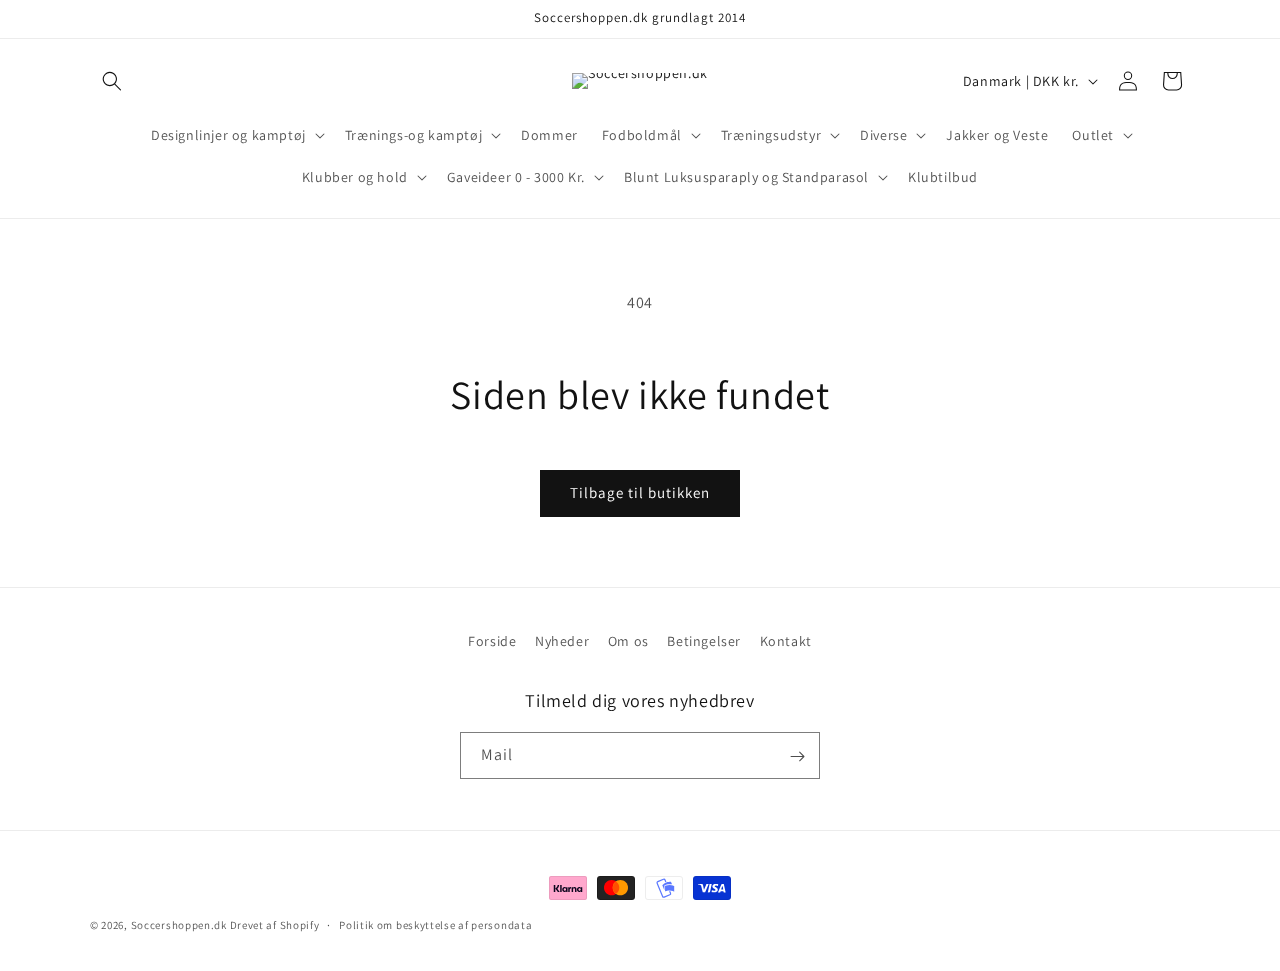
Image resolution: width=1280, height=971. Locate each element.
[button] (112, 81)
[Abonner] (797, 756)
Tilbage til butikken (640, 492)
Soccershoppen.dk (179, 925)
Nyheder (562, 641)
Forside (492, 641)
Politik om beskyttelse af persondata (435, 924)
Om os (628, 641)
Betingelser (704, 641)
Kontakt (786, 641)
